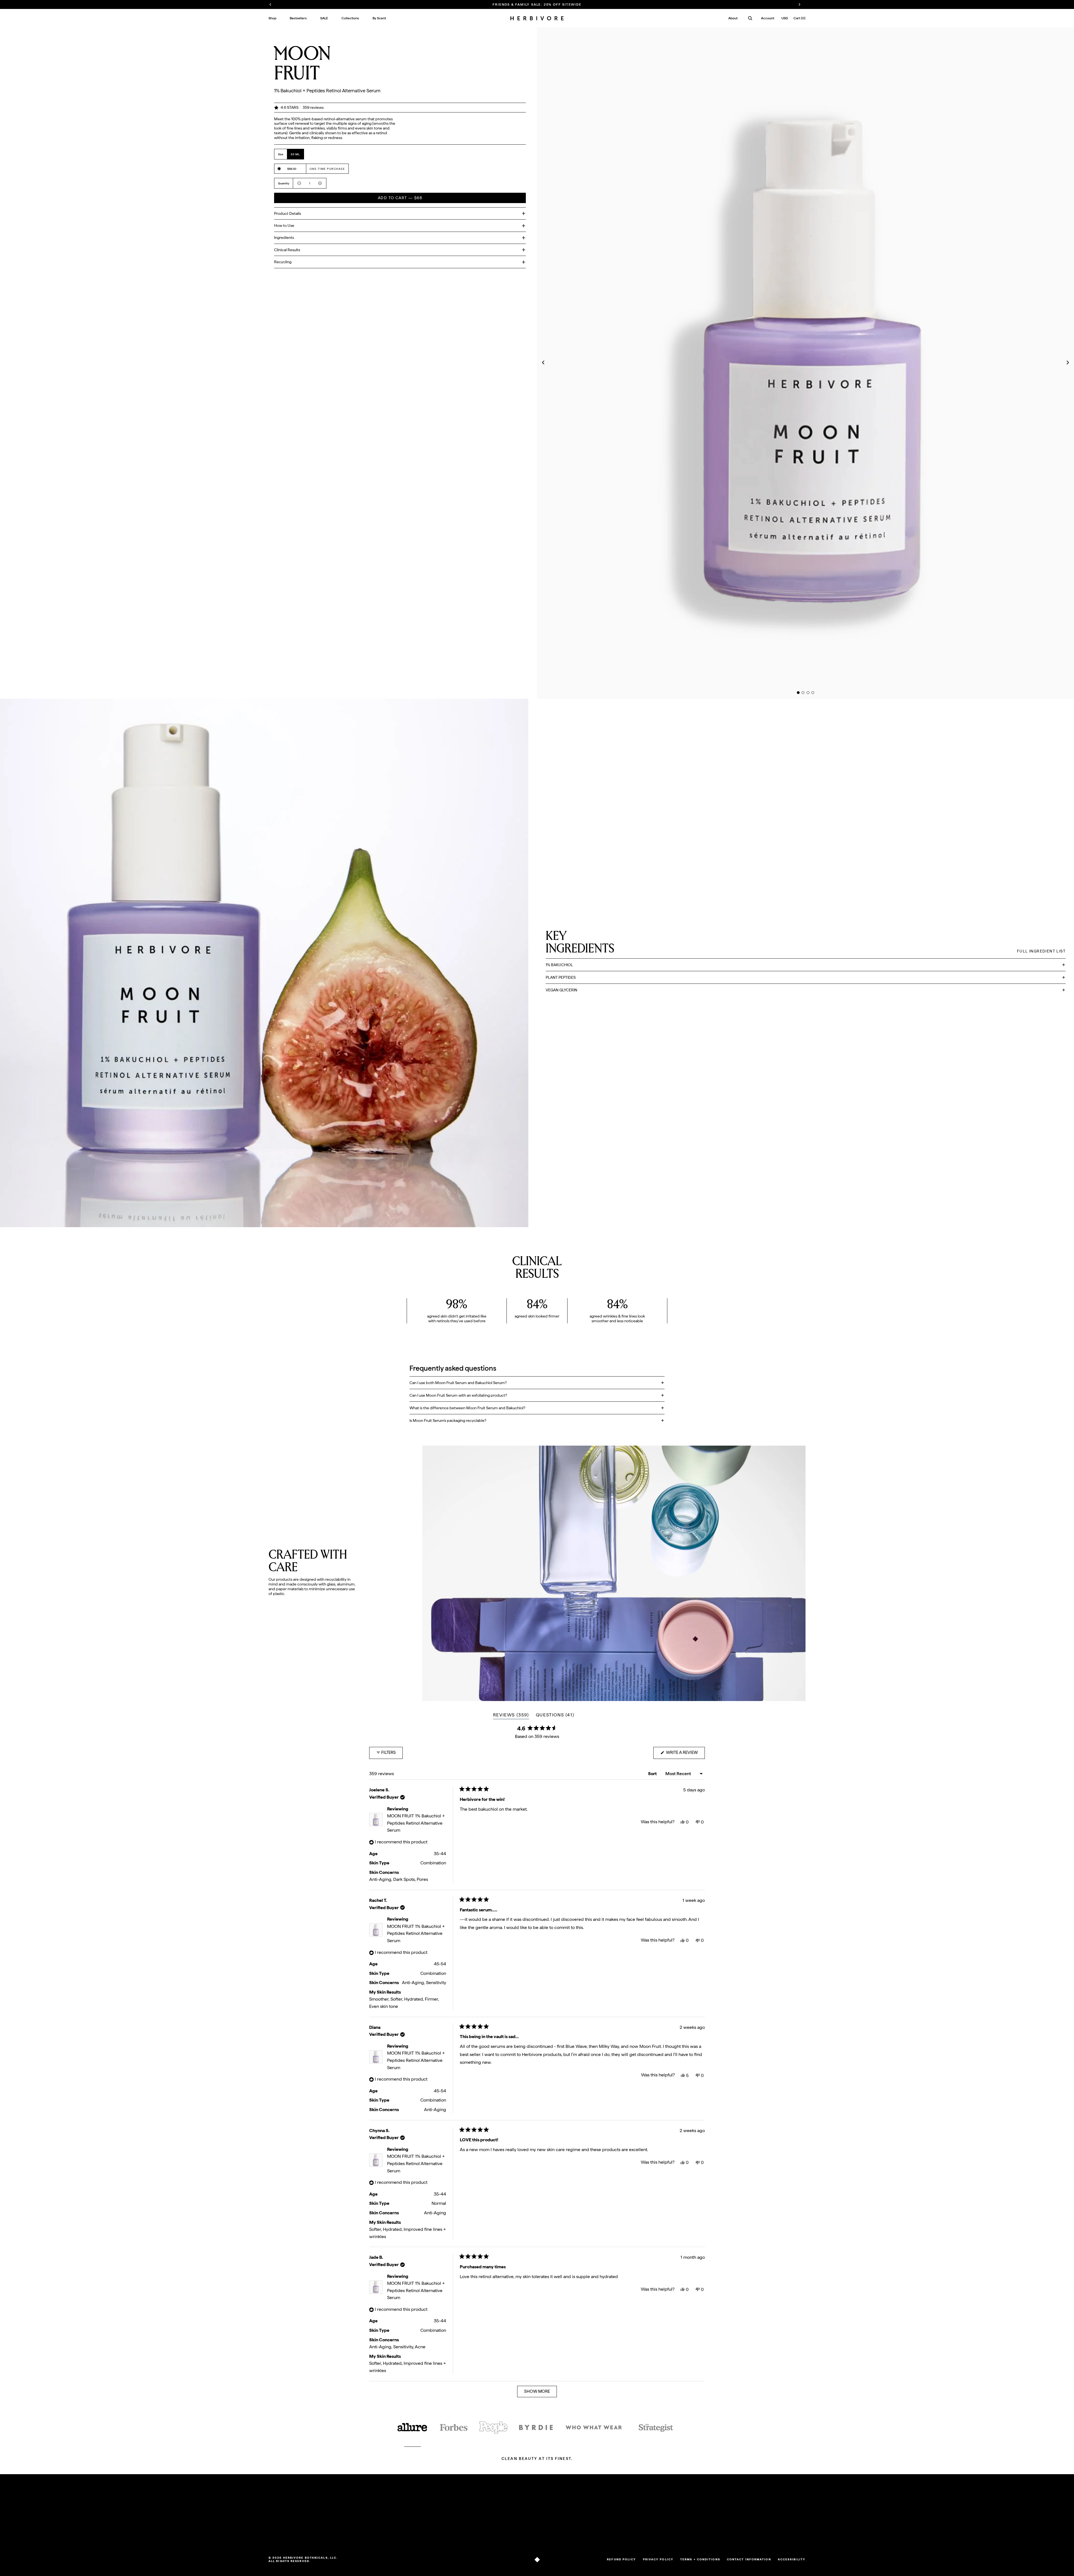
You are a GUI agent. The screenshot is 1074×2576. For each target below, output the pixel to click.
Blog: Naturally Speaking (441, 2518)
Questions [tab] (555, 1716)
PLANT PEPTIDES (561, 977)
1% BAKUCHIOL (559, 965)
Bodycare (277, 2532)
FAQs (346, 2511)
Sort (653, 1774)
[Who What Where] (594, 2428)
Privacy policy (658, 2559)
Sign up (788, 2520)
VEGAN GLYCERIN (561, 990)
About (733, 18)
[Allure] (413, 2428)
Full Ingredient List (1041, 951)
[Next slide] (1069, 363)
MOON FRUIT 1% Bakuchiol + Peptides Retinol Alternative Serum (416, 1823)
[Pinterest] (596, 2534)
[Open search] (750, 18)
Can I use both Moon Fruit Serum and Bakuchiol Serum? (458, 1383)
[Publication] (493, 2428)
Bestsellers (278, 2518)
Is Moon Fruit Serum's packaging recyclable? (448, 1420)
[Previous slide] (542, 363)
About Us (428, 2511)
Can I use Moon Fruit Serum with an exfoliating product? (458, 1395)
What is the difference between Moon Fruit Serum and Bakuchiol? (467, 1408)
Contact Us (351, 2525)
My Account (526, 2511)
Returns (348, 2518)
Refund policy (621, 2559)
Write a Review (685, 1754)
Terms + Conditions (700, 2559)
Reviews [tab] (511, 1716)
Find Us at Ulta (354, 2532)
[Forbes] (454, 2428)
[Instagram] (580, 2534)
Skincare (276, 2525)
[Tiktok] (573, 2534)
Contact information (749, 2559)
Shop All (276, 2511)
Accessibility (792, 2559)
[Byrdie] (536, 2428)
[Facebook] (588, 2534)
